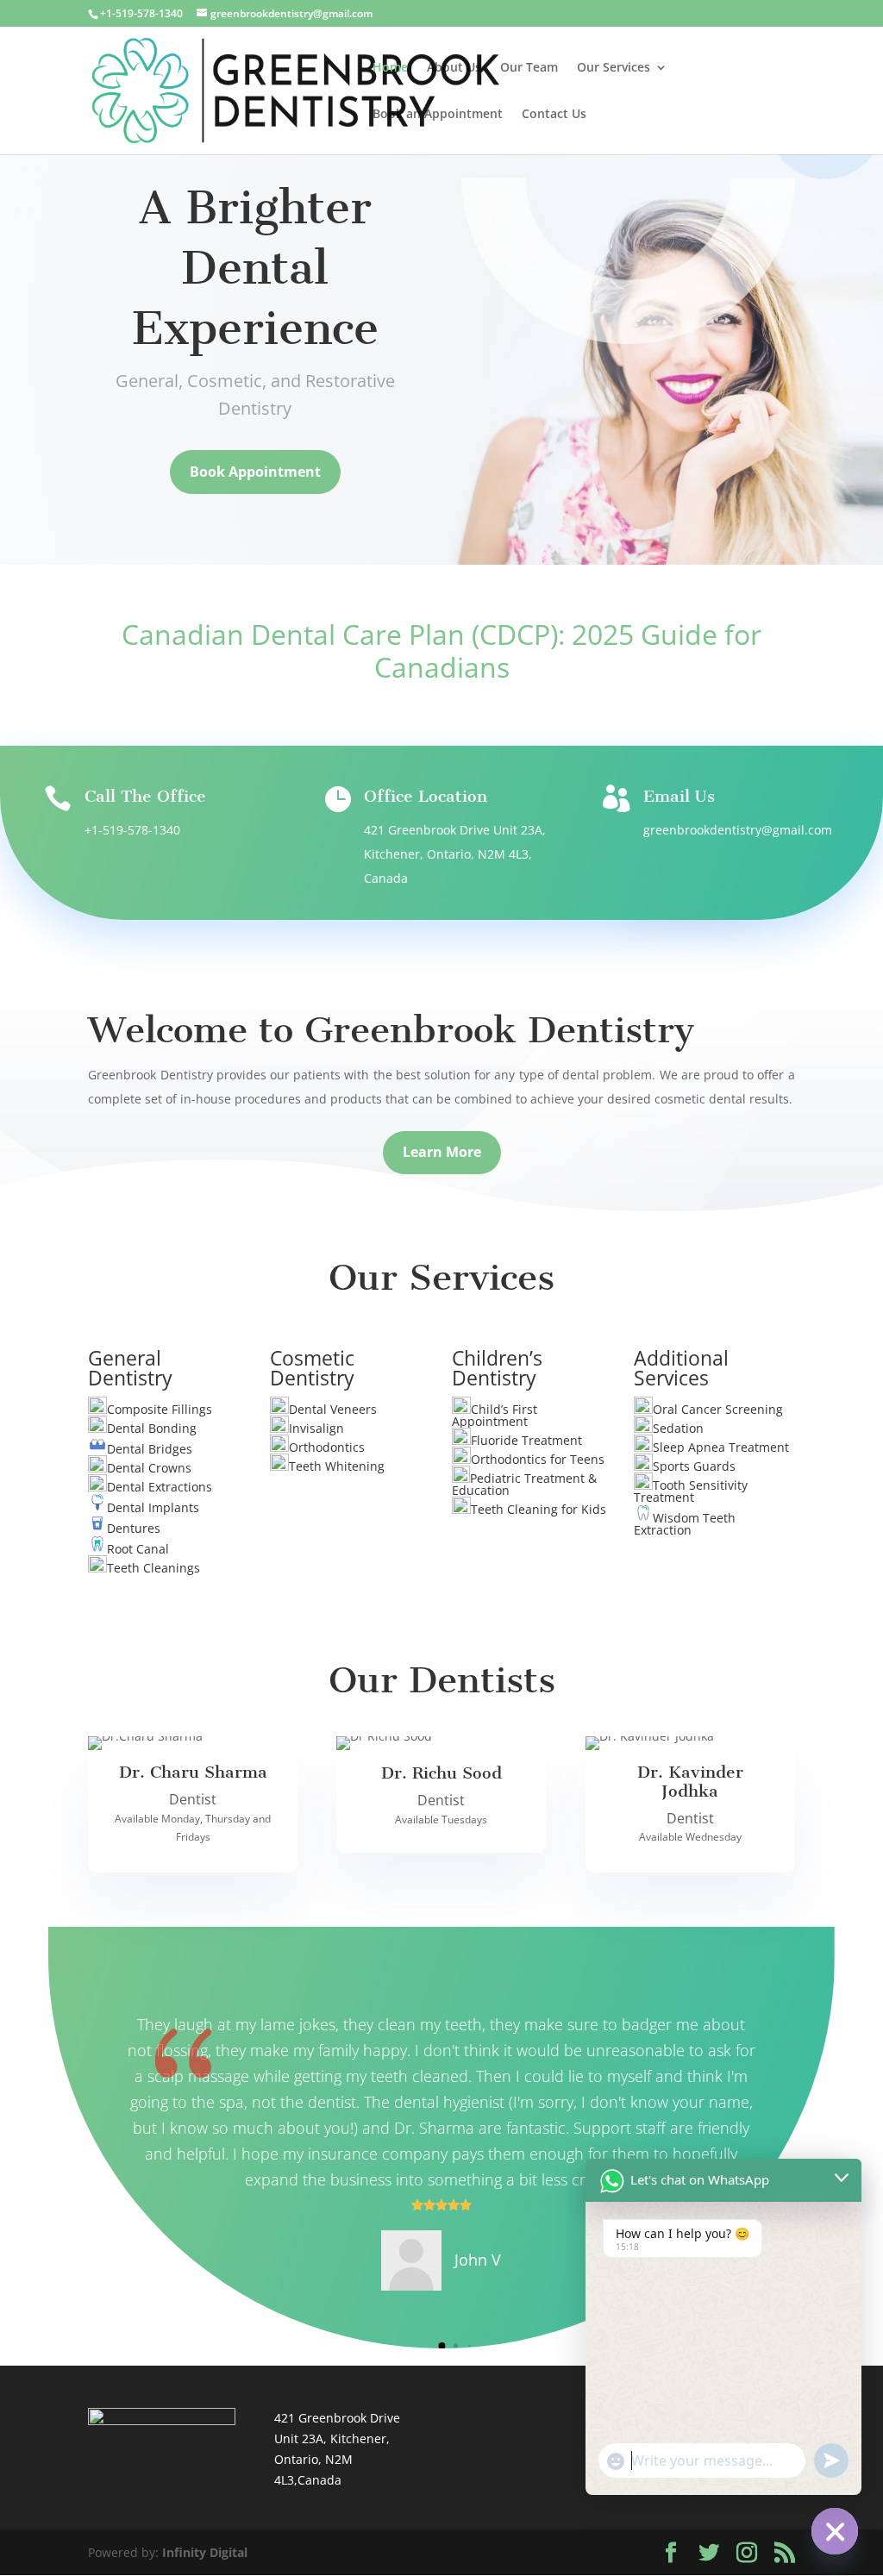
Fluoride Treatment (526, 1440)
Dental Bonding (152, 1428)
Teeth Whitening (337, 1466)
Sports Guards (694, 1466)
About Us (454, 68)
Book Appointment (255, 472)
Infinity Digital (205, 2552)
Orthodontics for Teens (538, 1459)
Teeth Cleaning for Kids (539, 1509)
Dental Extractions (160, 1487)
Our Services (614, 68)
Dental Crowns (149, 1468)
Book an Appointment (438, 115)
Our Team (529, 68)
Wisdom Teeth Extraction (685, 1524)
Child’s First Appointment (495, 1415)
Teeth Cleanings (153, 1568)
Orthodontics (327, 1447)
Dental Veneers (333, 1409)
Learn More (442, 1152)
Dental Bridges (150, 1449)
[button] (427, 2345)
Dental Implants (153, 1507)
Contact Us (554, 115)
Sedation (678, 1428)
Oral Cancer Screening (718, 1409)
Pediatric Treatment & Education (524, 1484)
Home (390, 68)
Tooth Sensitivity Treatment (691, 1491)
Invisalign (316, 1428)
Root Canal (138, 1549)
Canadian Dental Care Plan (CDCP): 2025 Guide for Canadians (441, 650)
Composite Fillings (160, 1409)
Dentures (134, 1528)
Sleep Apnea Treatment (721, 1447)
